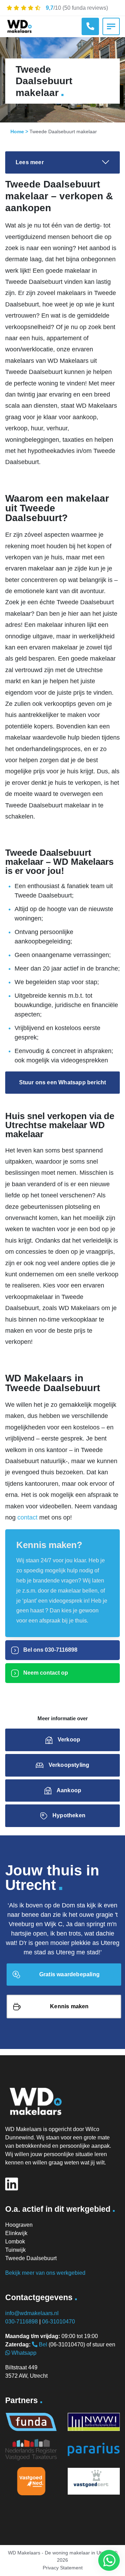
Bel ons (50, 1650)
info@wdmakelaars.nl (32, 2313)
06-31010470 (59, 2322)
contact (27, 1517)
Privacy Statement (63, 2568)
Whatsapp (23, 2353)
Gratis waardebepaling (69, 1974)
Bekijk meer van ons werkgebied (45, 2273)
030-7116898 (22, 2322)
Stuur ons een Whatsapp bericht (63, 1082)
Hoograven (19, 2225)
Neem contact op (45, 1673)
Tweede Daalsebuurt (31, 2258)
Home (17, 131)
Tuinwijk (15, 2250)
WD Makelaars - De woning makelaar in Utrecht (60, 2553)
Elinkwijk (16, 2233)
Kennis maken (69, 2006)
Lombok (15, 2242)
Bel (42, 2344)
